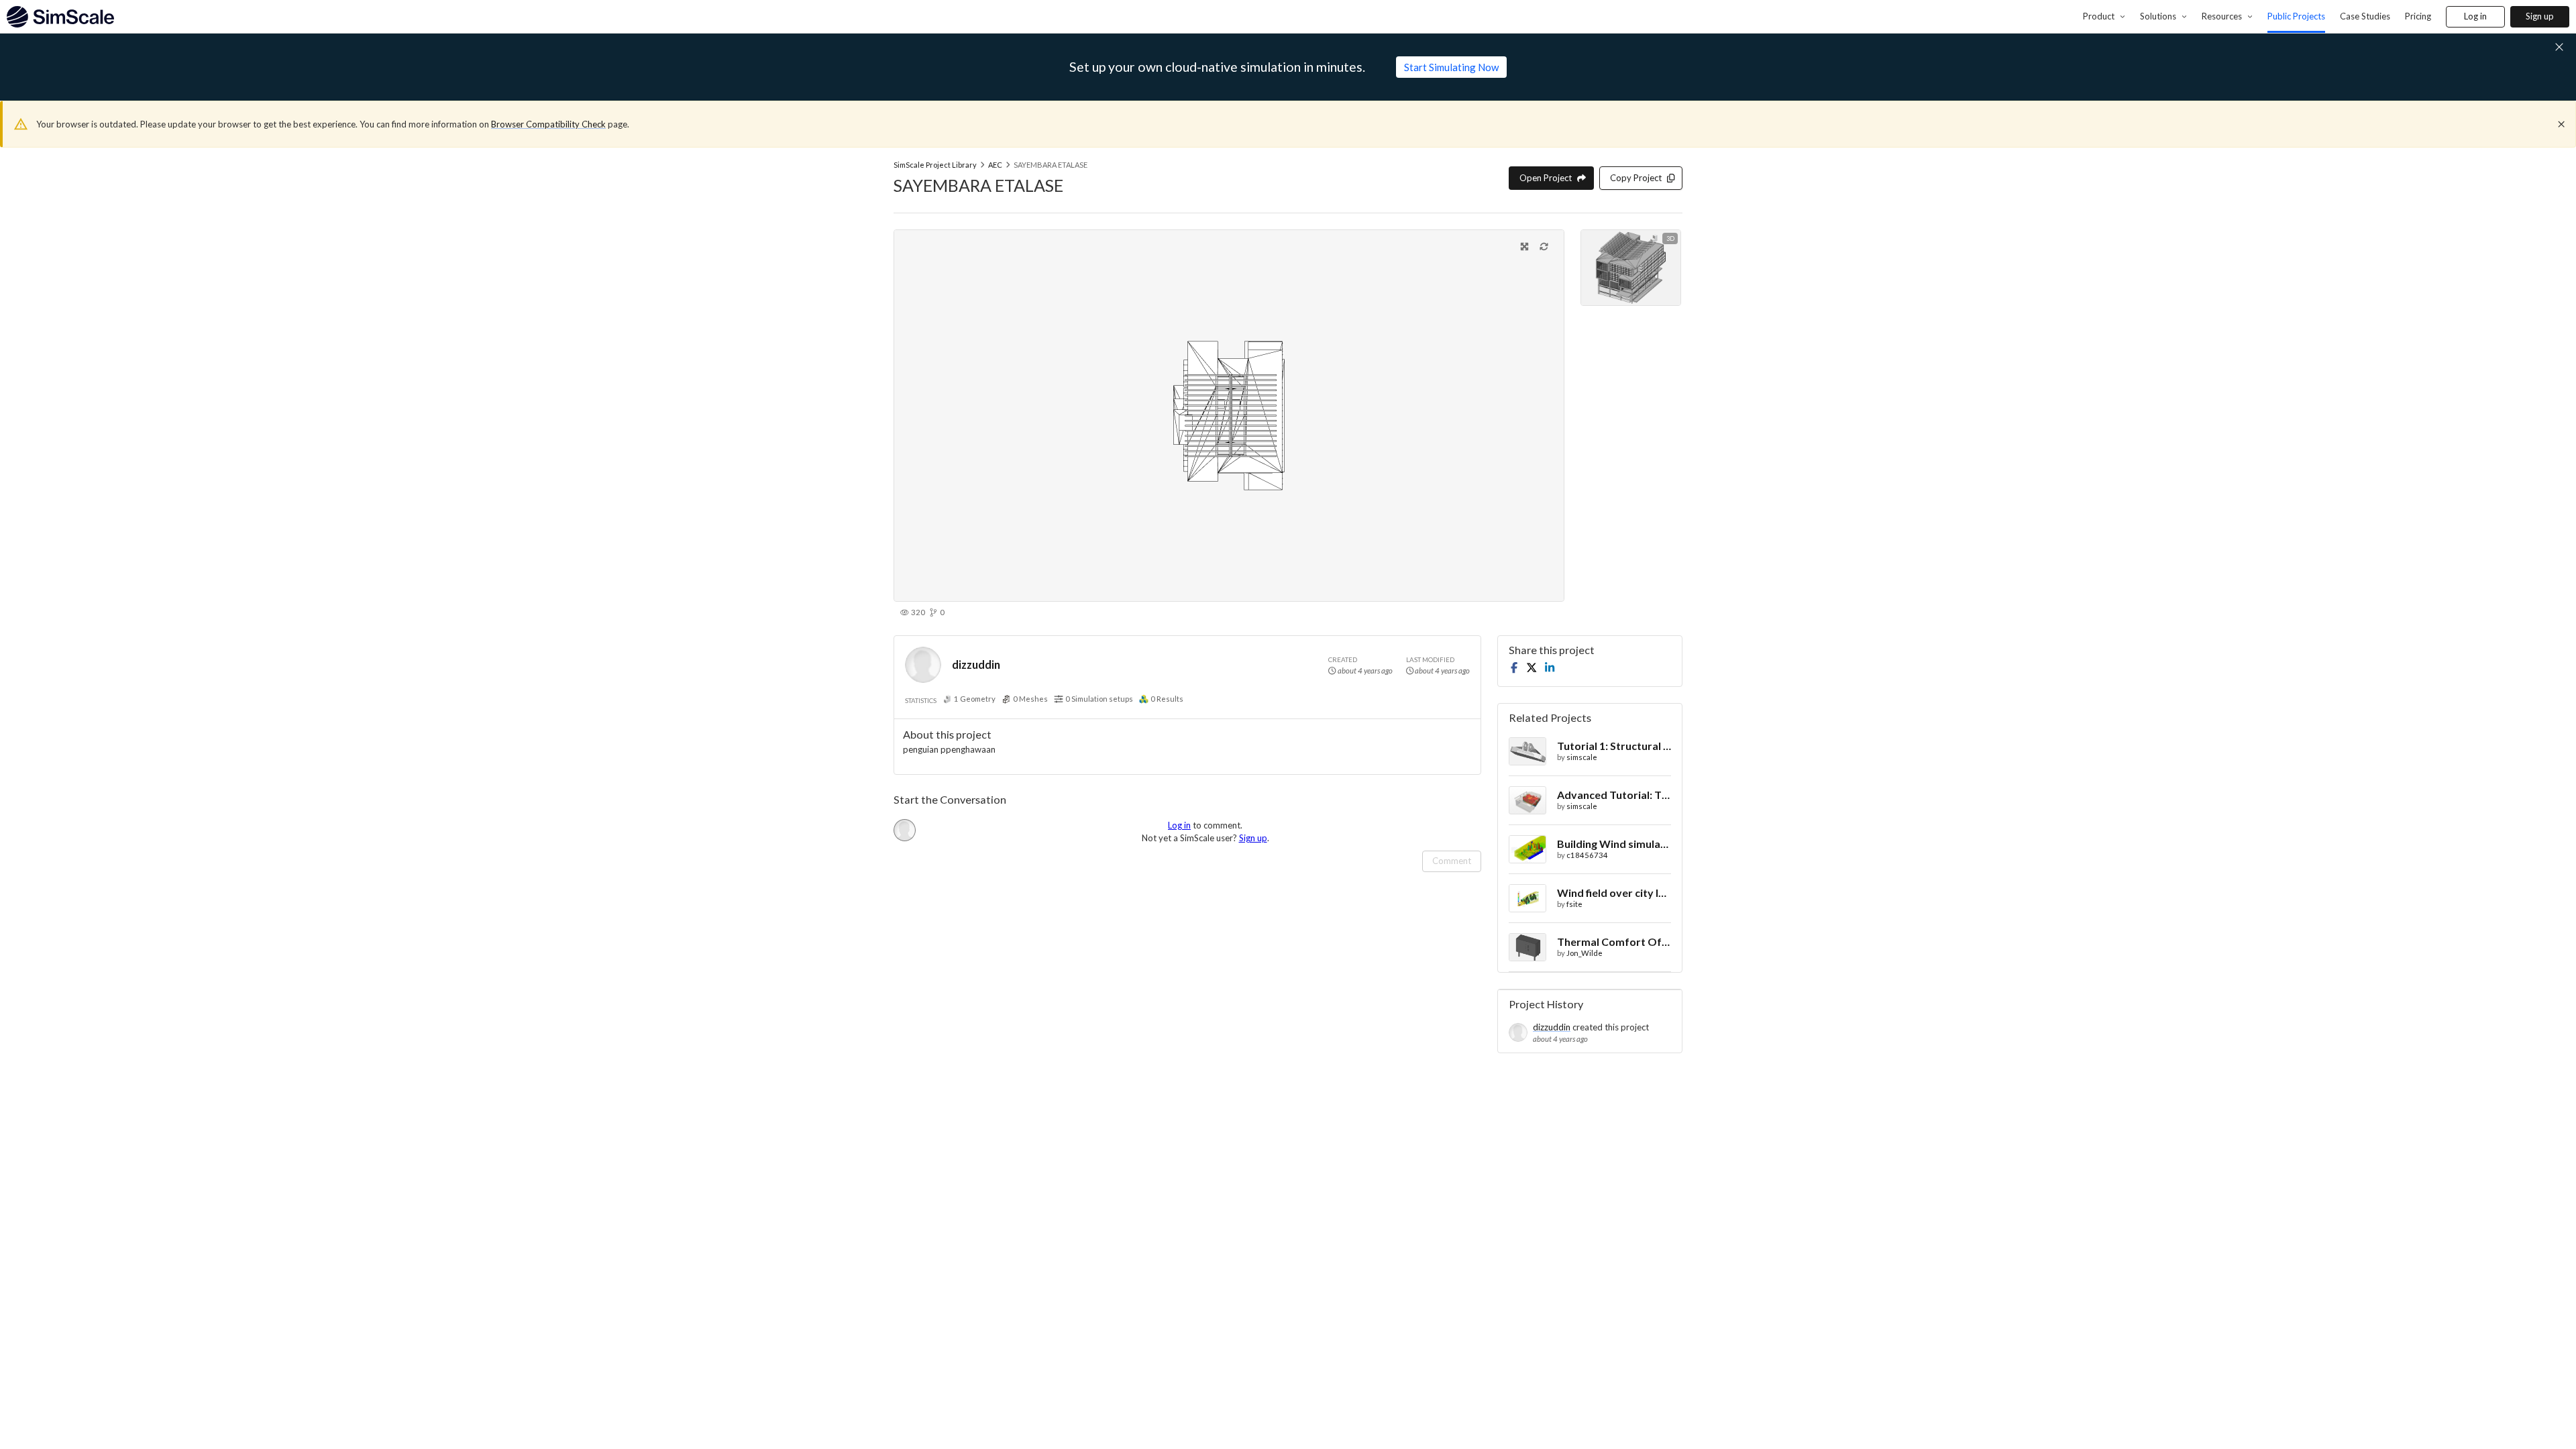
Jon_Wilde (1585, 953)
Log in (2475, 16)
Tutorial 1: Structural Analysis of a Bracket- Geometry (1614, 746)
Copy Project (1636, 178)
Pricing (2418, 16)
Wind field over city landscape (1614, 893)
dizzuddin (976, 664)
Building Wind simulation (1614, 844)
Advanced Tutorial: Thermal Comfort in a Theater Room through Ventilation (1614, 795)
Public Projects (2296, 16)
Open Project (1546, 178)
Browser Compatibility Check (548, 124)
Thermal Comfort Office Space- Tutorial (1614, 942)
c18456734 (1587, 855)
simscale (1582, 757)
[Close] (2561, 124)
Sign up (2540, 16)
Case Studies (2365, 16)
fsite (1574, 904)
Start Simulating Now (1451, 67)
